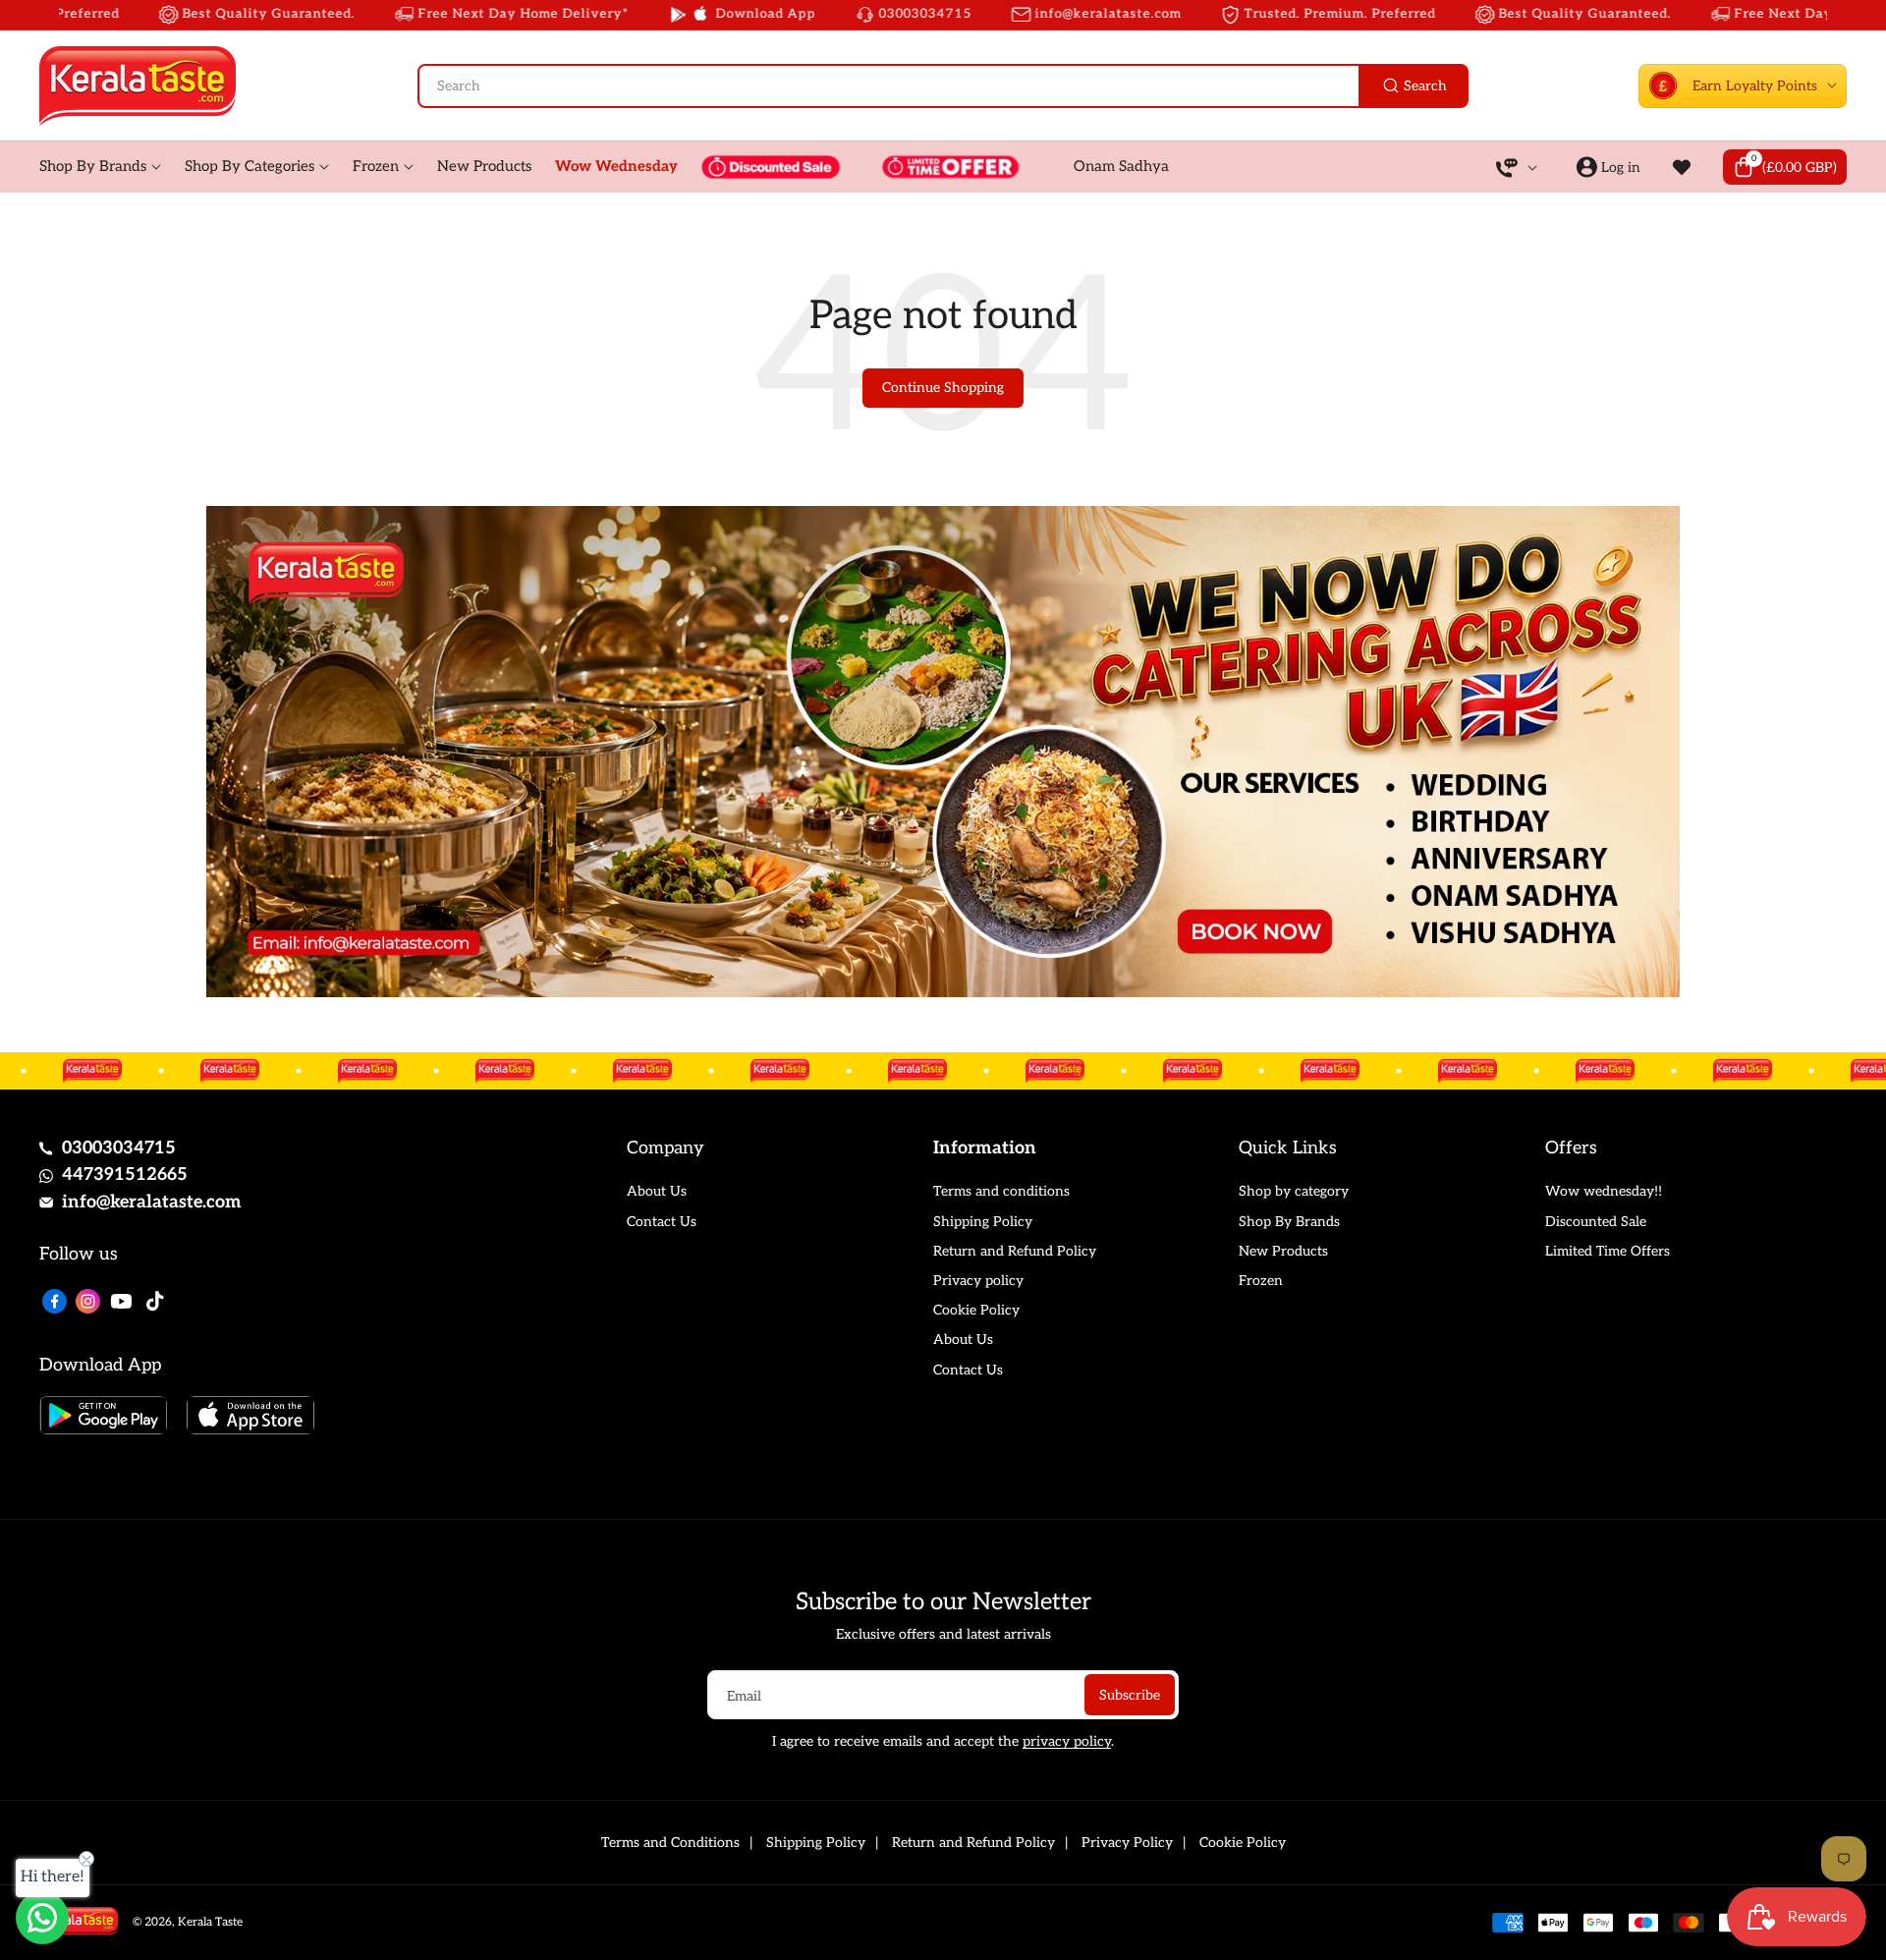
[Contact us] (42, 1918)
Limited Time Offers (1608, 1251)
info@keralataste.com (152, 1202)
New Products (1283, 1251)
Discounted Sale (1596, 1222)
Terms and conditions (1001, 1191)
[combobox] (943, 86)
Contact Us (662, 1222)
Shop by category (1294, 1191)
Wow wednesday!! (1604, 1191)
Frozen (1261, 1281)
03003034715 (119, 1148)
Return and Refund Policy (1015, 1251)
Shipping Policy (983, 1222)
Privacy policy (978, 1281)
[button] (1785, 167)
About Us (657, 1191)
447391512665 (125, 1175)
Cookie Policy (976, 1310)
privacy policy (1067, 1741)
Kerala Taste (210, 1922)
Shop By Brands (1289, 1222)
